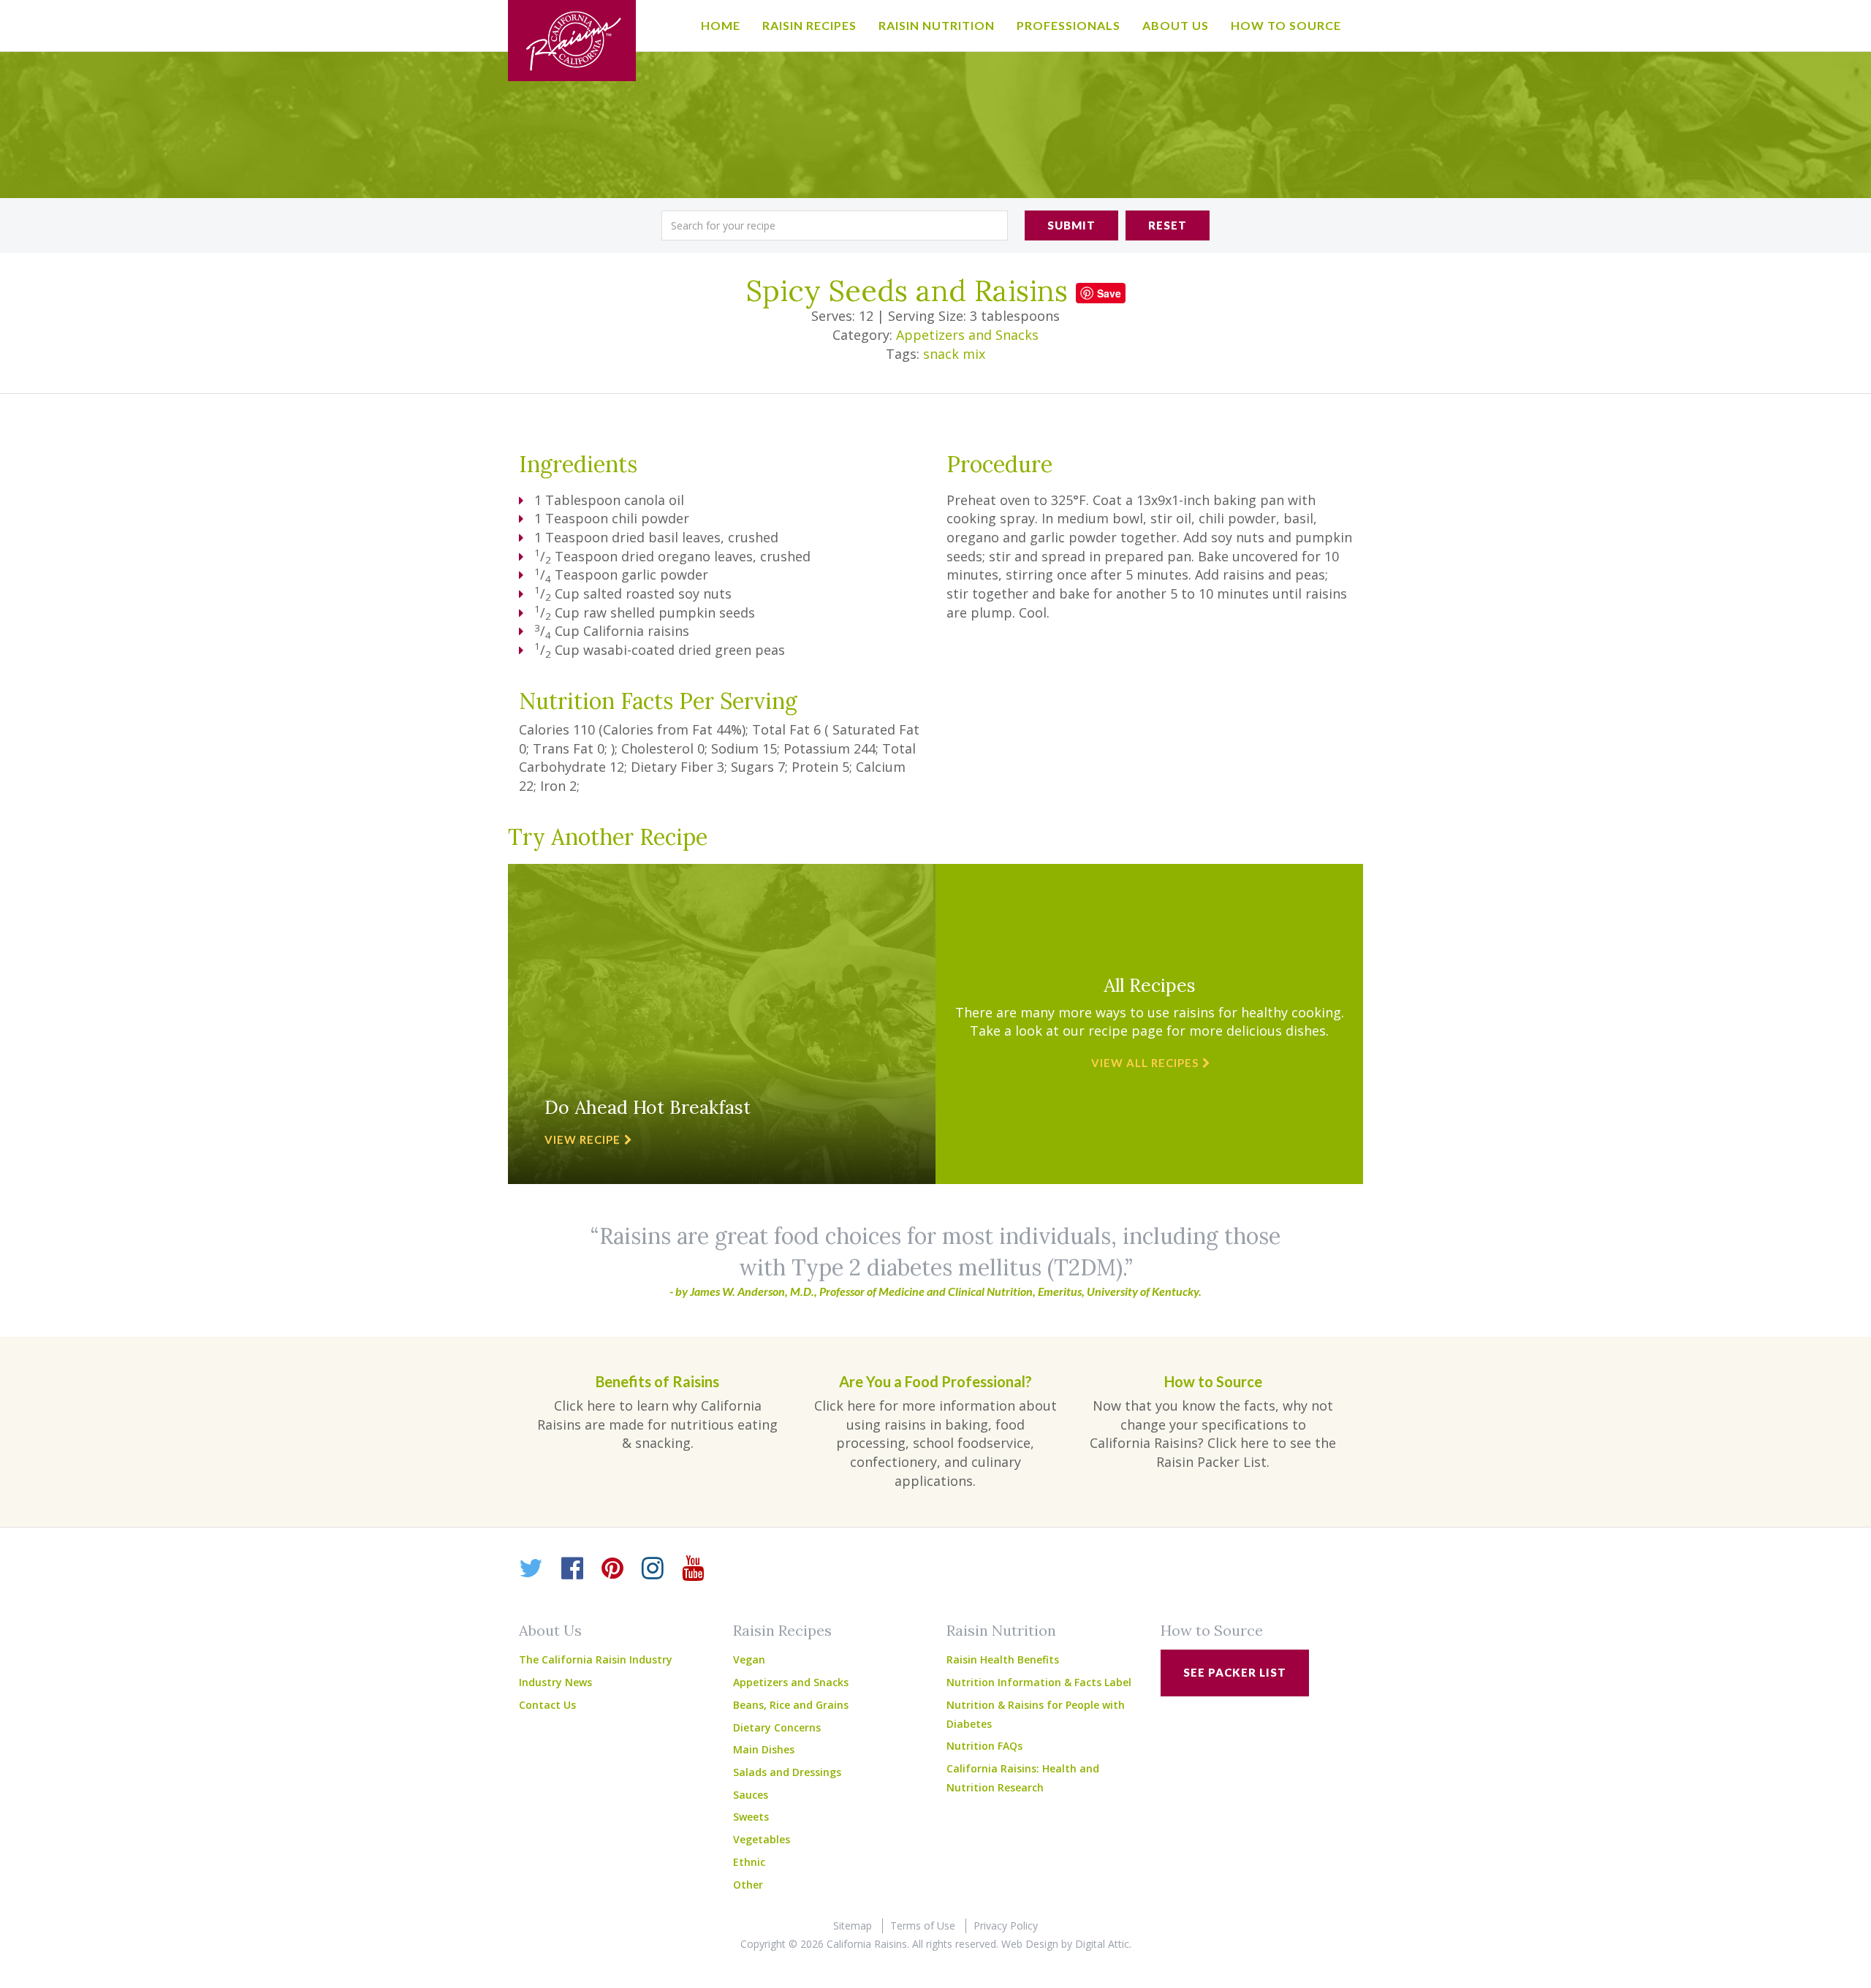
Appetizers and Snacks (967, 335)
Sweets (751, 1817)
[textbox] (835, 225)
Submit (1071, 225)
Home (721, 25)
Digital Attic (1102, 1944)
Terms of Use (923, 1926)
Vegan (749, 1659)
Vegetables (762, 1839)
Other (748, 1885)
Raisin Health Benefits (1003, 1659)
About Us (1176, 25)
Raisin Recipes (809, 25)
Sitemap (853, 1926)
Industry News (555, 1682)
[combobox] (835, 225)
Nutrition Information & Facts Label (1039, 1682)
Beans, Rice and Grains (791, 1705)
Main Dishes (764, 1749)
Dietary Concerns (777, 1727)
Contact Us (547, 1705)
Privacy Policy (1006, 1926)
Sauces (751, 1795)
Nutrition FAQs (984, 1746)
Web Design (1030, 1944)
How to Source (1286, 25)
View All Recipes (1145, 1063)
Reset (1168, 225)
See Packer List (1235, 1672)
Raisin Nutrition (937, 25)
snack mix (954, 354)
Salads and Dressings (787, 1772)
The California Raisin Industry (596, 1659)
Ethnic (749, 1862)
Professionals (1069, 25)
